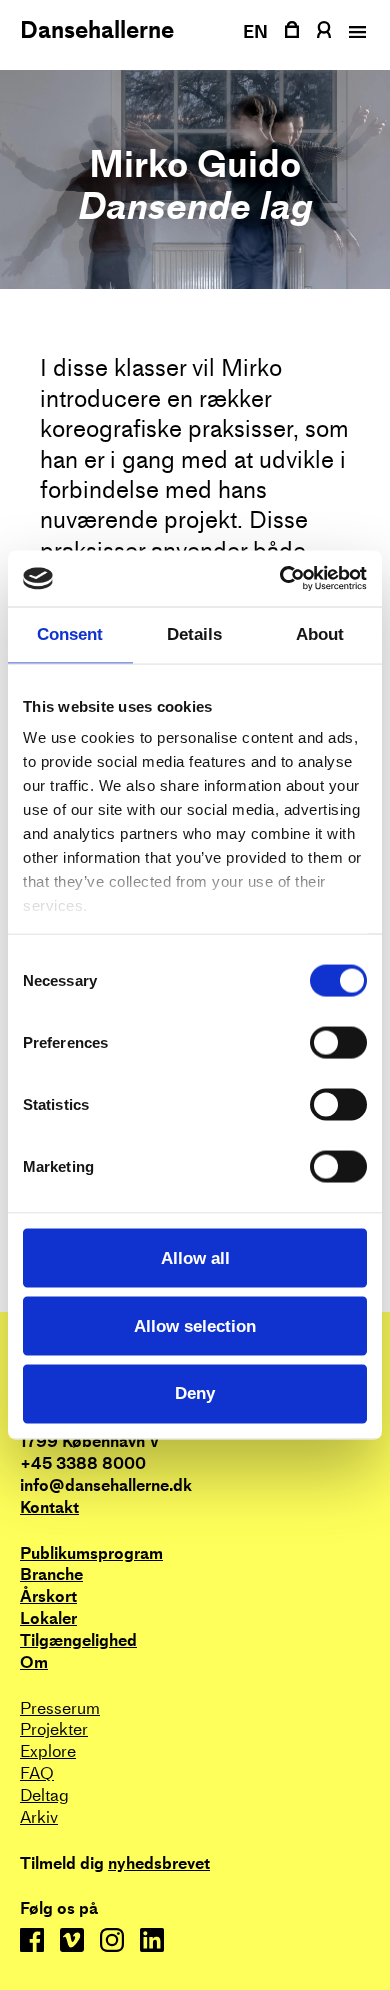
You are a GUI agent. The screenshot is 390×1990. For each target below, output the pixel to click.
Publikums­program (91, 1553)
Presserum (60, 1708)
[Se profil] (323, 29)
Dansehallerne (97, 30)
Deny (195, 1393)
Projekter (54, 1729)
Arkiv (39, 1817)
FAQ (37, 1773)
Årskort (48, 1596)
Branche (51, 1574)
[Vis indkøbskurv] (292, 29)
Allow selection (195, 1325)
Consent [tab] (70, 634)
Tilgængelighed (78, 1640)
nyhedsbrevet (159, 1864)
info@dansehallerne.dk (106, 1485)
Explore (48, 1751)
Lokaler (48, 1618)
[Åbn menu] (355, 32)
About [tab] (320, 634)
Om (34, 1662)
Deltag (44, 1795)
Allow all (195, 1257)
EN (256, 31)
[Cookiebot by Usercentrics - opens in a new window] (280, 579)
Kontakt (49, 1507)
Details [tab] (194, 634)
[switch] (338, 1042)
